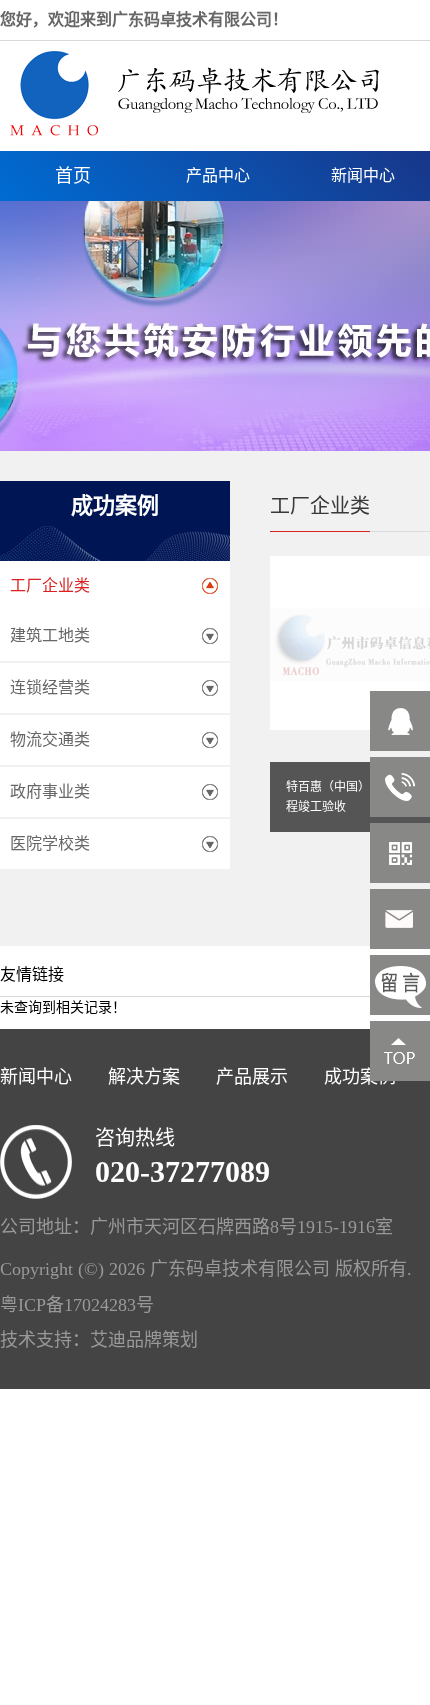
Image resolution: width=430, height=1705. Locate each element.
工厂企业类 (50, 585)
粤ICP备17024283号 (77, 1305)
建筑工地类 (50, 635)
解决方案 (144, 1077)
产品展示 (252, 1077)
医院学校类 (50, 843)
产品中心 (218, 175)
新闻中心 (36, 1077)
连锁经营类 (50, 687)
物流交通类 (50, 739)
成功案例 (360, 1077)
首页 (73, 176)
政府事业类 (50, 791)
